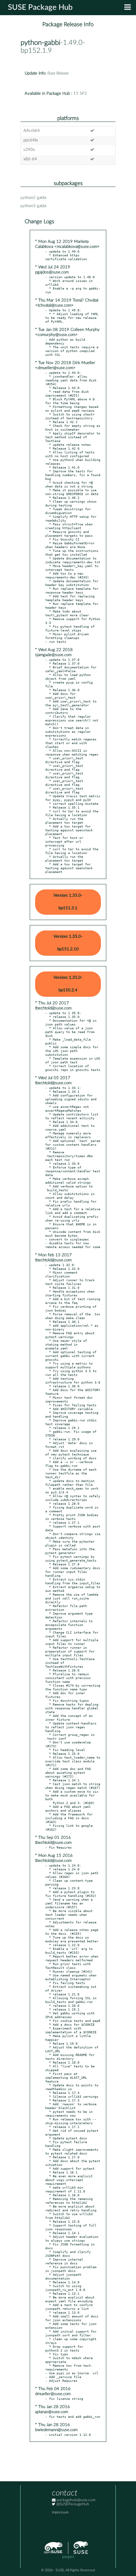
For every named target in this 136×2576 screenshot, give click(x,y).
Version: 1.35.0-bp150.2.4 (68, 984)
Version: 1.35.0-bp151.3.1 (68, 902)
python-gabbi (40, 43)
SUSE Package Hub (40, 8)
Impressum (60, 2512)
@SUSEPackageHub (72, 2504)
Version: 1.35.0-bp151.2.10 (68, 943)
